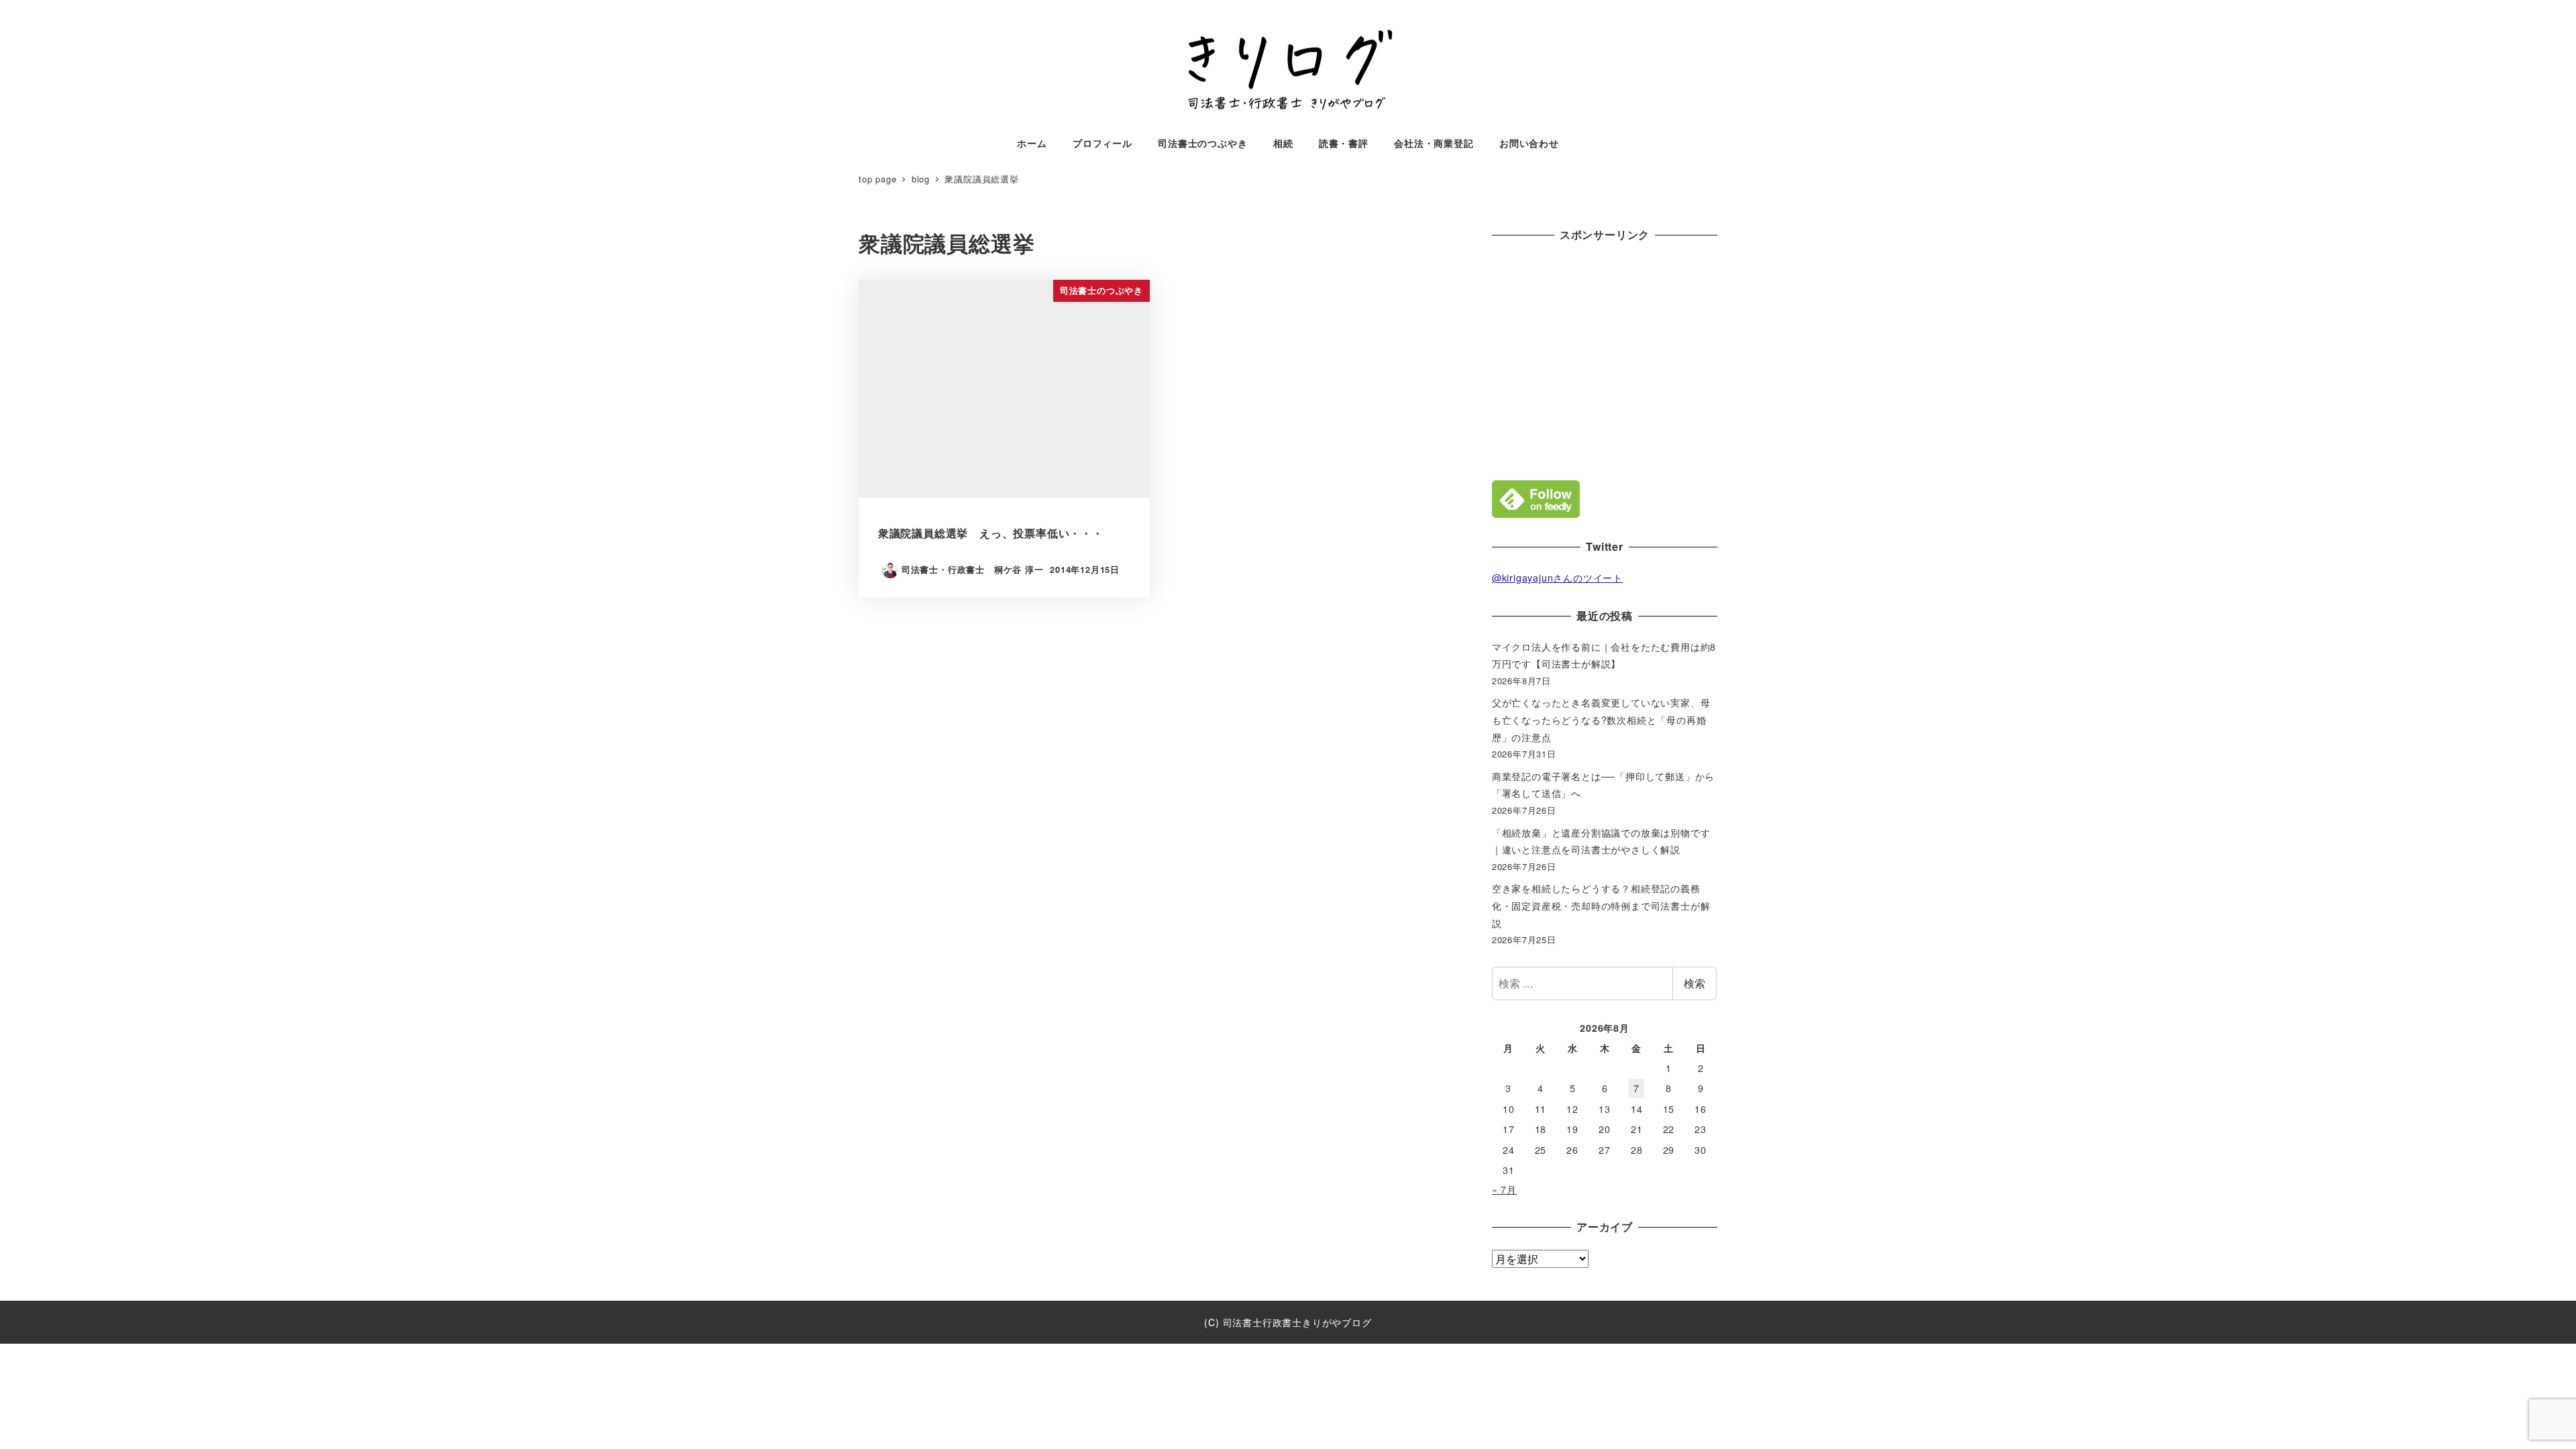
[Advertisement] (1605, 358)
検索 (1695, 983)
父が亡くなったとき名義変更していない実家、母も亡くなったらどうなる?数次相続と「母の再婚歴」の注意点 (1601, 719)
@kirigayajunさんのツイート (1557, 578)
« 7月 (1504, 1189)
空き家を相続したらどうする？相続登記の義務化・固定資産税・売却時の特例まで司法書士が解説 (1601, 905)
